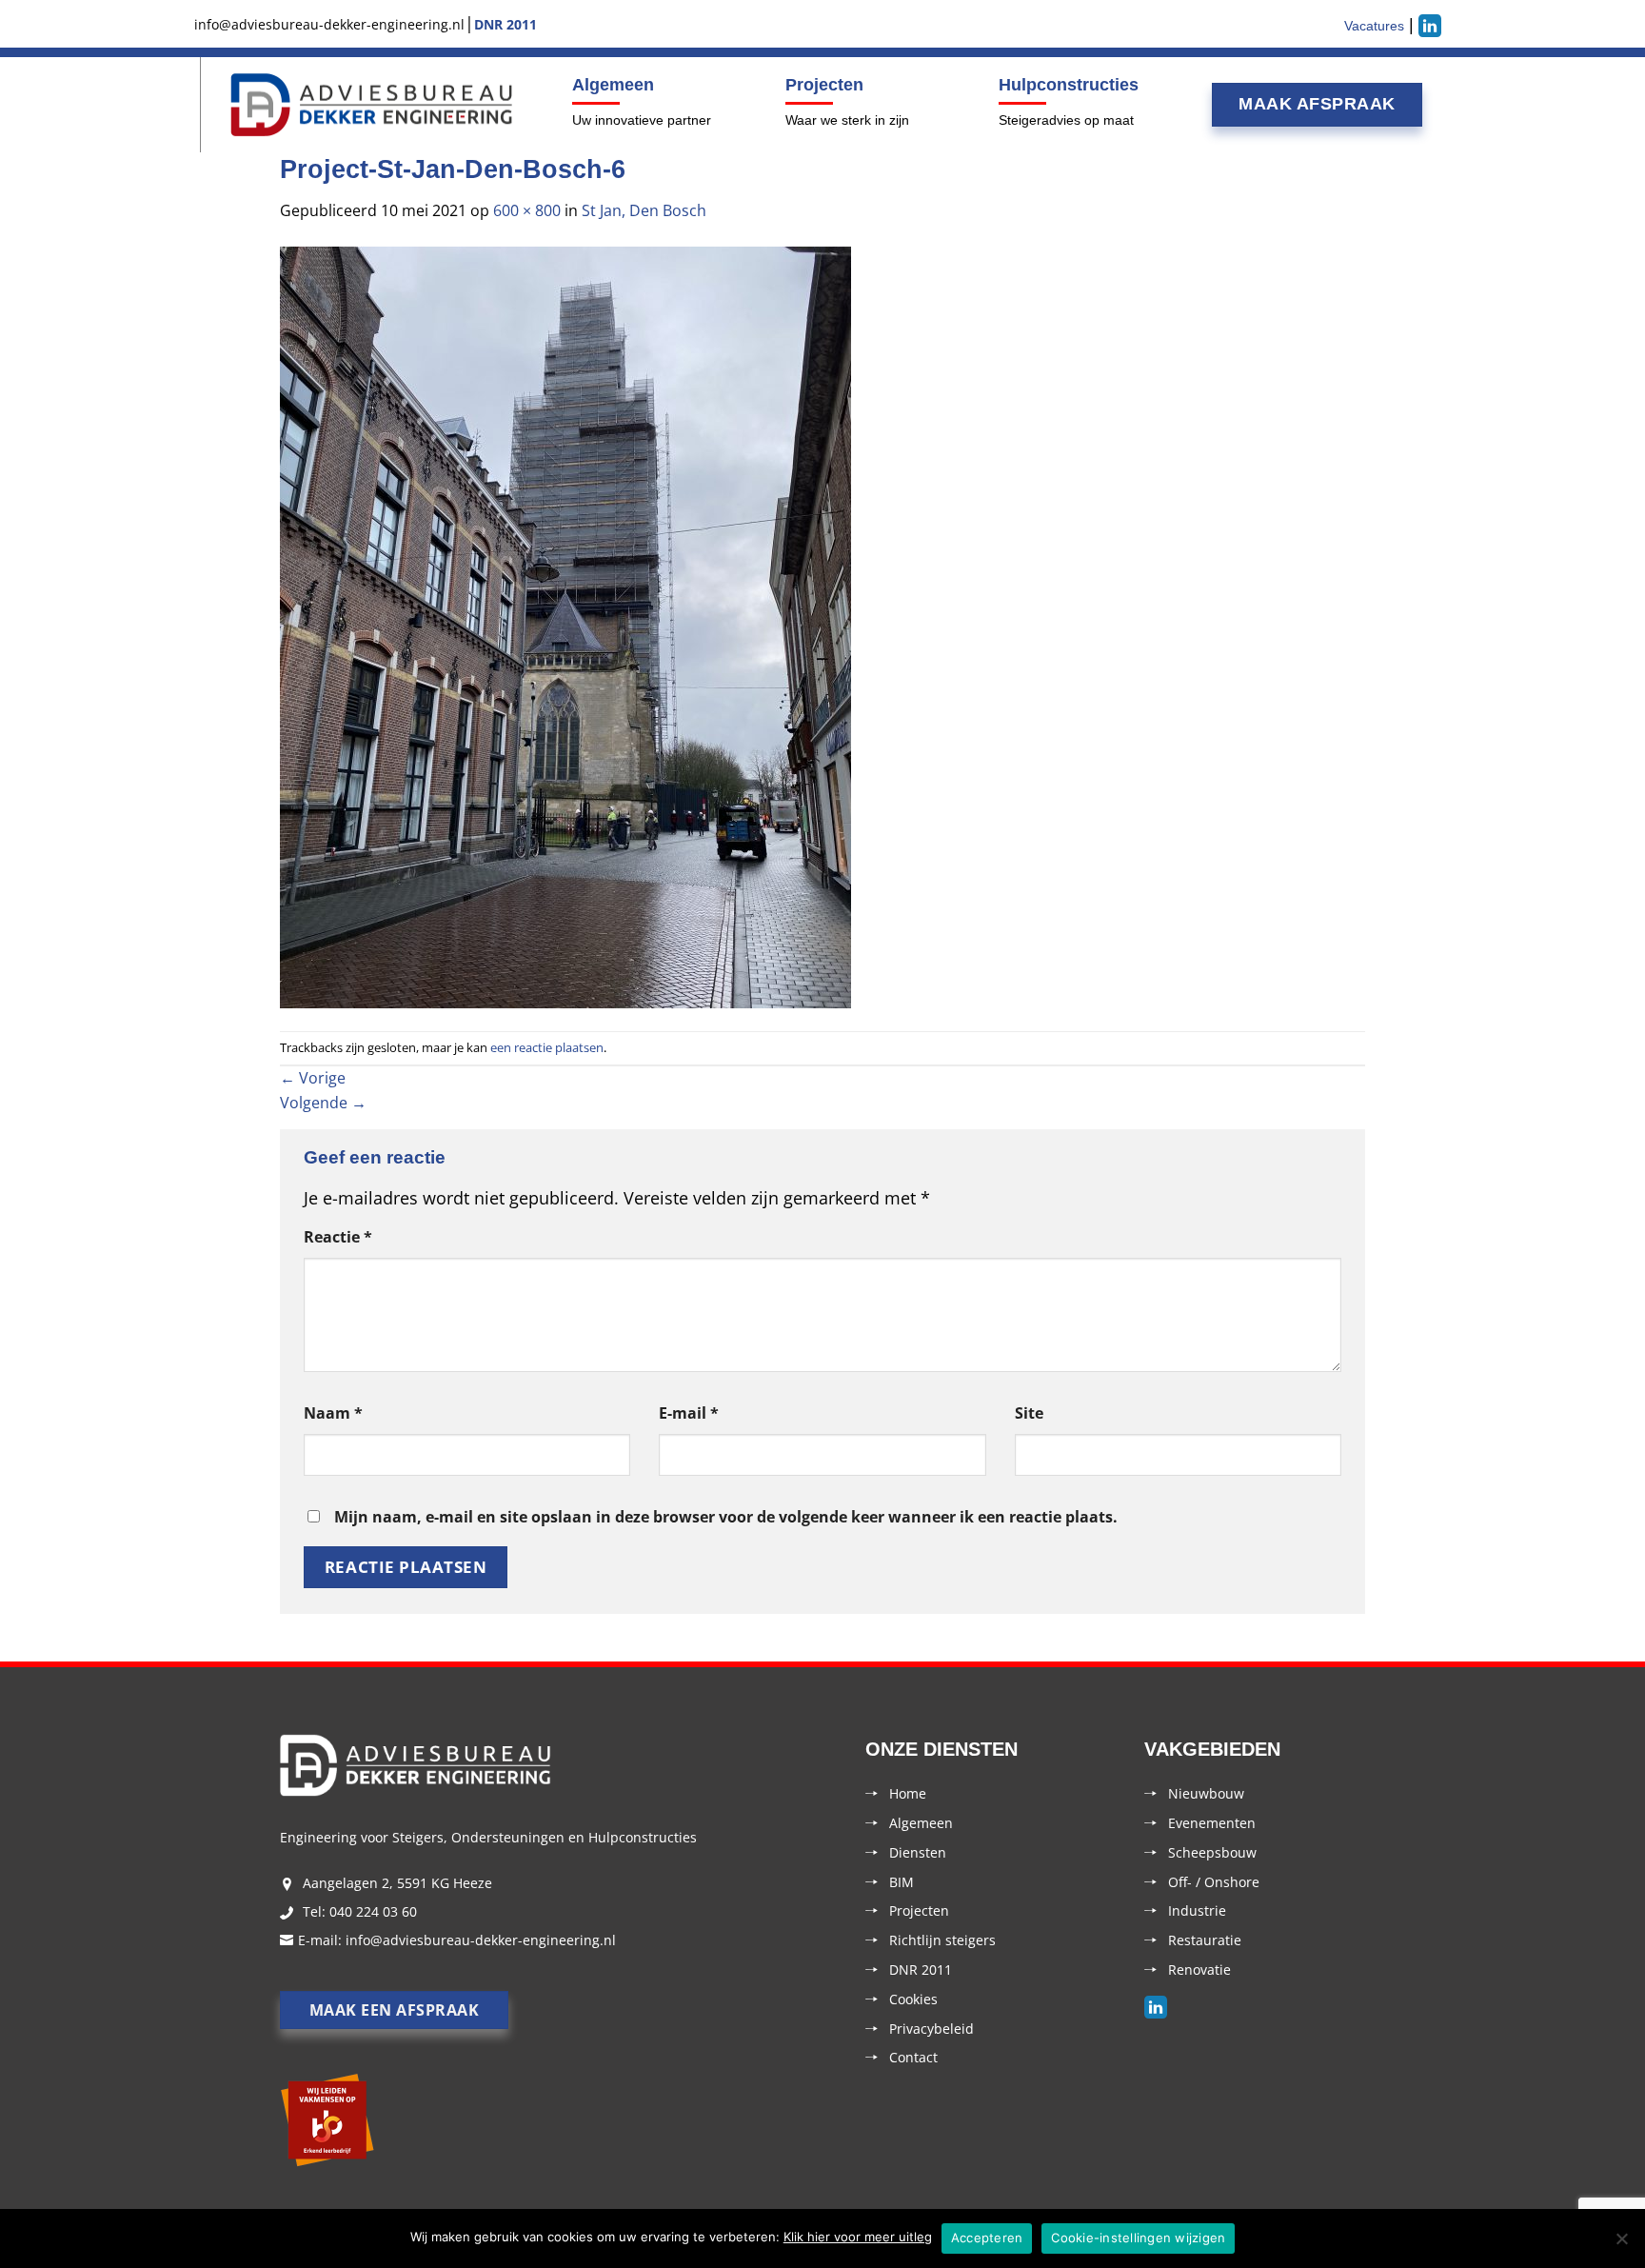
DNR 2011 (921, 1970)
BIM (902, 1882)
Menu (198, 105)
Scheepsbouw (1212, 1852)
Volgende (323, 1103)
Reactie (338, 1237)
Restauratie (1205, 1940)
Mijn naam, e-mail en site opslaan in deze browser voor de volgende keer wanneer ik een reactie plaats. (726, 1517)
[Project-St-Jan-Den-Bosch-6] (565, 626)
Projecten (824, 85)
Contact (913, 2057)
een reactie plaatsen (547, 1047)
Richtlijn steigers (942, 1940)
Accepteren (987, 2238)
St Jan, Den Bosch (644, 210)
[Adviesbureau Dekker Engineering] (372, 105)
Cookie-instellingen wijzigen (1138, 2238)
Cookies (913, 1999)
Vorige (313, 1078)
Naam (333, 1413)
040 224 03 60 (373, 1911)
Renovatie (1199, 1970)
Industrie (1197, 1910)
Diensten (918, 1852)
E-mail (689, 1413)
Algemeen (613, 85)
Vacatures (1374, 26)
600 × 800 (527, 210)
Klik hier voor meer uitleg (858, 2237)
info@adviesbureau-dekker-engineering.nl (481, 1940)
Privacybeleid (932, 2029)
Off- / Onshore (1214, 1882)
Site (1029, 1413)
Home (908, 1793)
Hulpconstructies (1069, 85)
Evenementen (1212, 1823)
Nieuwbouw (1206, 1793)
